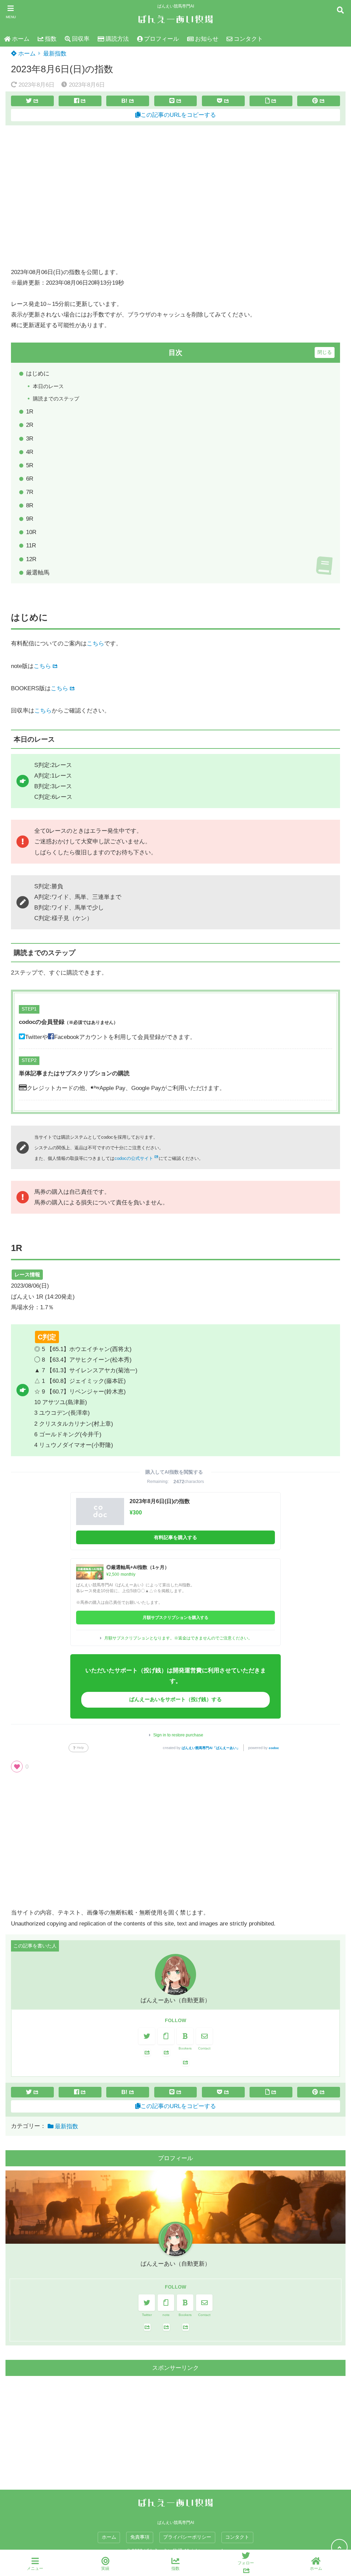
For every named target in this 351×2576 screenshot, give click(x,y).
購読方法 (117, 39)
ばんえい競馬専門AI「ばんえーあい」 (211, 1748)
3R (30, 439)
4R (30, 452)
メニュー (35, 2568)
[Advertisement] (175, 196)
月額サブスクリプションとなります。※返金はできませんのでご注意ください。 (178, 1638)
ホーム (21, 39)
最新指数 (55, 54)
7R (30, 492)
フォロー (246, 2563)
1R (30, 412)
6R (30, 479)
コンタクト (248, 39)
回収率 (81, 39)
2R (30, 425)
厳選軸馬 (38, 573)
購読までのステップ (56, 399)
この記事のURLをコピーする (178, 115)
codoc (274, 1748)
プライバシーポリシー (187, 2537)
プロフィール (161, 39)
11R (31, 546)
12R (31, 559)
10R (31, 532)
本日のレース (48, 386)
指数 (51, 39)
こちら (95, 643)
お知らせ (207, 39)
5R (30, 465)
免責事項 (140, 2537)
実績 (105, 2568)
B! (124, 101)
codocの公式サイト (134, 1158)
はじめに (38, 374)
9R (30, 519)
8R (30, 505)
